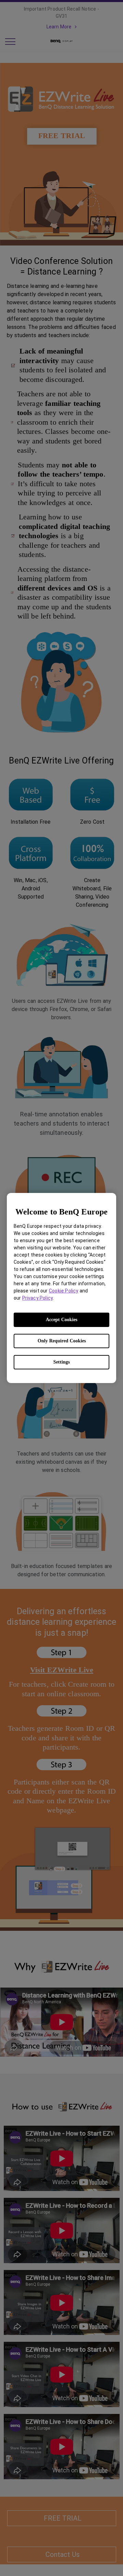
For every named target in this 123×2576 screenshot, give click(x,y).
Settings (61, 1362)
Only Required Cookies (62, 1341)
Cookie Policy (64, 1291)
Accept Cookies (61, 1320)
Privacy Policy (37, 1298)
